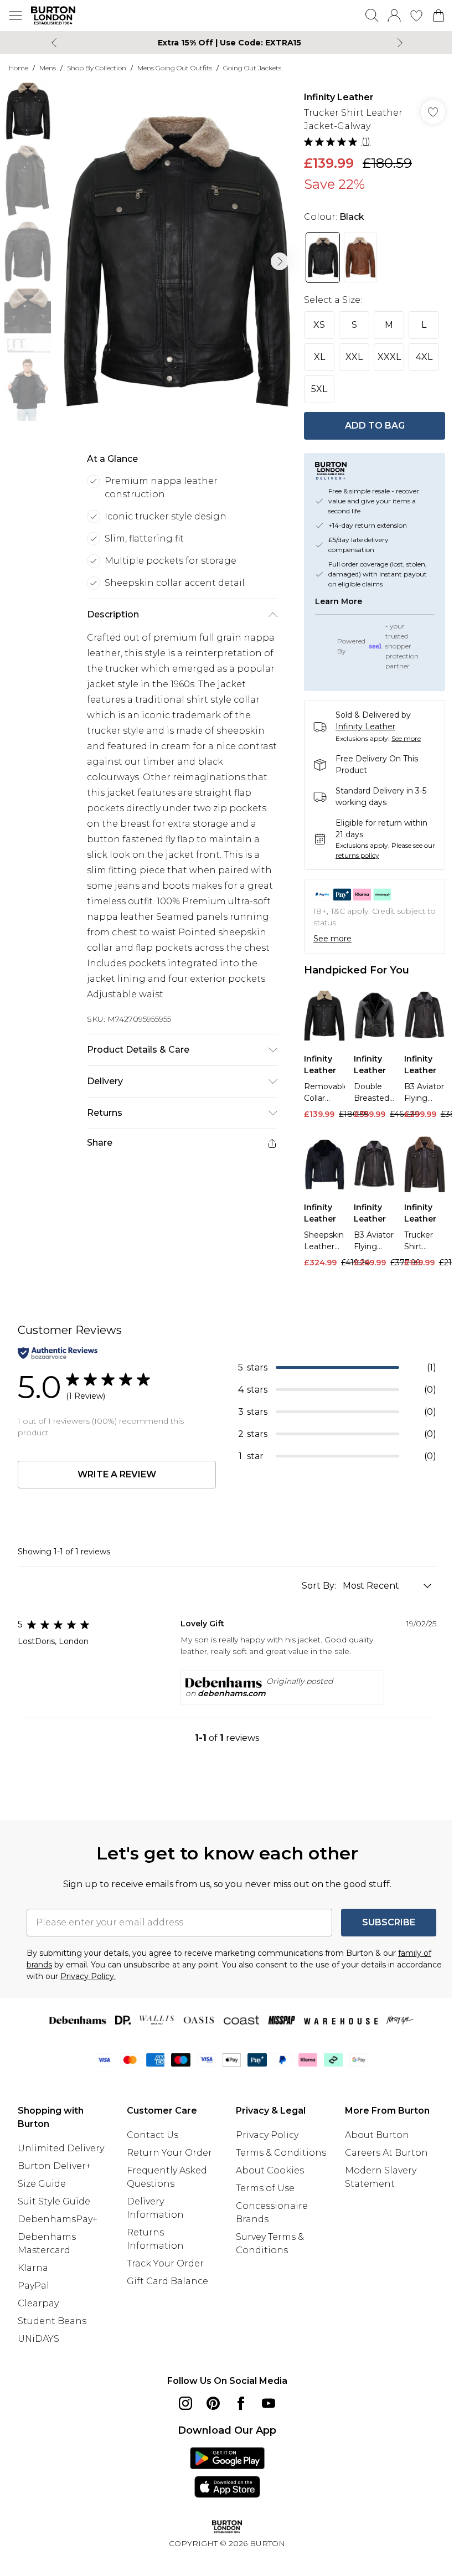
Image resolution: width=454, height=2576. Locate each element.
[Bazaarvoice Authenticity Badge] (58, 1353)
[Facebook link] (241, 2403)
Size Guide (42, 2184)
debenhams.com (232, 1693)
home (19, 68)
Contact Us (153, 2135)
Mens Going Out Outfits (175, 68)
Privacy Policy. (88, 1976)
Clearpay (38, 2303)
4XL (424, 357)
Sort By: (320, 1586)
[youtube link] (269, 2403)
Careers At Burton (386, 2153)
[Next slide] (400, 43)
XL (319, 357)
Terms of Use (265, 2188)
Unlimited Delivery (61, 2148)
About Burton (377, 2135)
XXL (354, 357)
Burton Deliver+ (54, 2166)
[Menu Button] (16, 16)
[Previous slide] (54, 43)
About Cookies (270, 2170)
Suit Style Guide (54, 2201)
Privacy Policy (267, 2135)
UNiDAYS (38, 2339)
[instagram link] (185, 2403)
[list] (176, 262)
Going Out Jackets (252, 68)
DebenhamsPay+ (58, 2219)
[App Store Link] (227, 2472)
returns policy (357, 855)
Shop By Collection (97, 68)
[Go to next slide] (280, 261)
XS (319, 325)
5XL (319, 389)
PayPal (33, 2286)
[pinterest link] (213, 2403)
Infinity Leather (339, 97)
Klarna (33, 2268)
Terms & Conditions (281, 2153)
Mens (48, 68)
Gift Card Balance (167, 2281)
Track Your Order (165, 2263)
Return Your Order (169, 2153)
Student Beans (52, 2321)
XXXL (389, 357)
